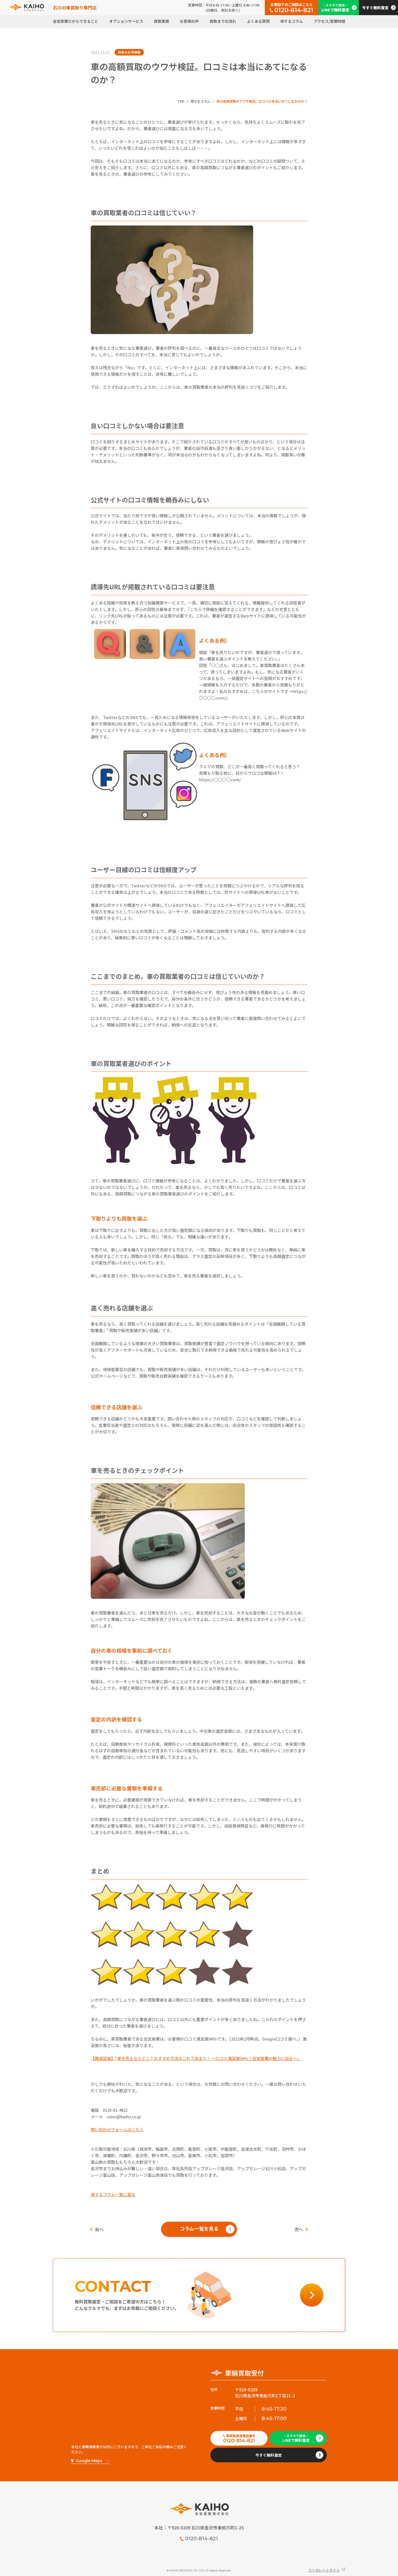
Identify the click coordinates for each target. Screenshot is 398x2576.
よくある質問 (258, 21)
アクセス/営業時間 (330, 21)
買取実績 (161, 21)
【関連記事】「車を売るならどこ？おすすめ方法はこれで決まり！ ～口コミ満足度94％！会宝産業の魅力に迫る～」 (196, 2058)
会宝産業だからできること (76, 21)
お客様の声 (189, 21)
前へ (99, 2229)
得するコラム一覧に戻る (113, 2194)
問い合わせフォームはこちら (117, 2129)
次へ (299, 2229)
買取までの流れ (223, 21)
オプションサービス (126, 21)
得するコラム (292, 21)
